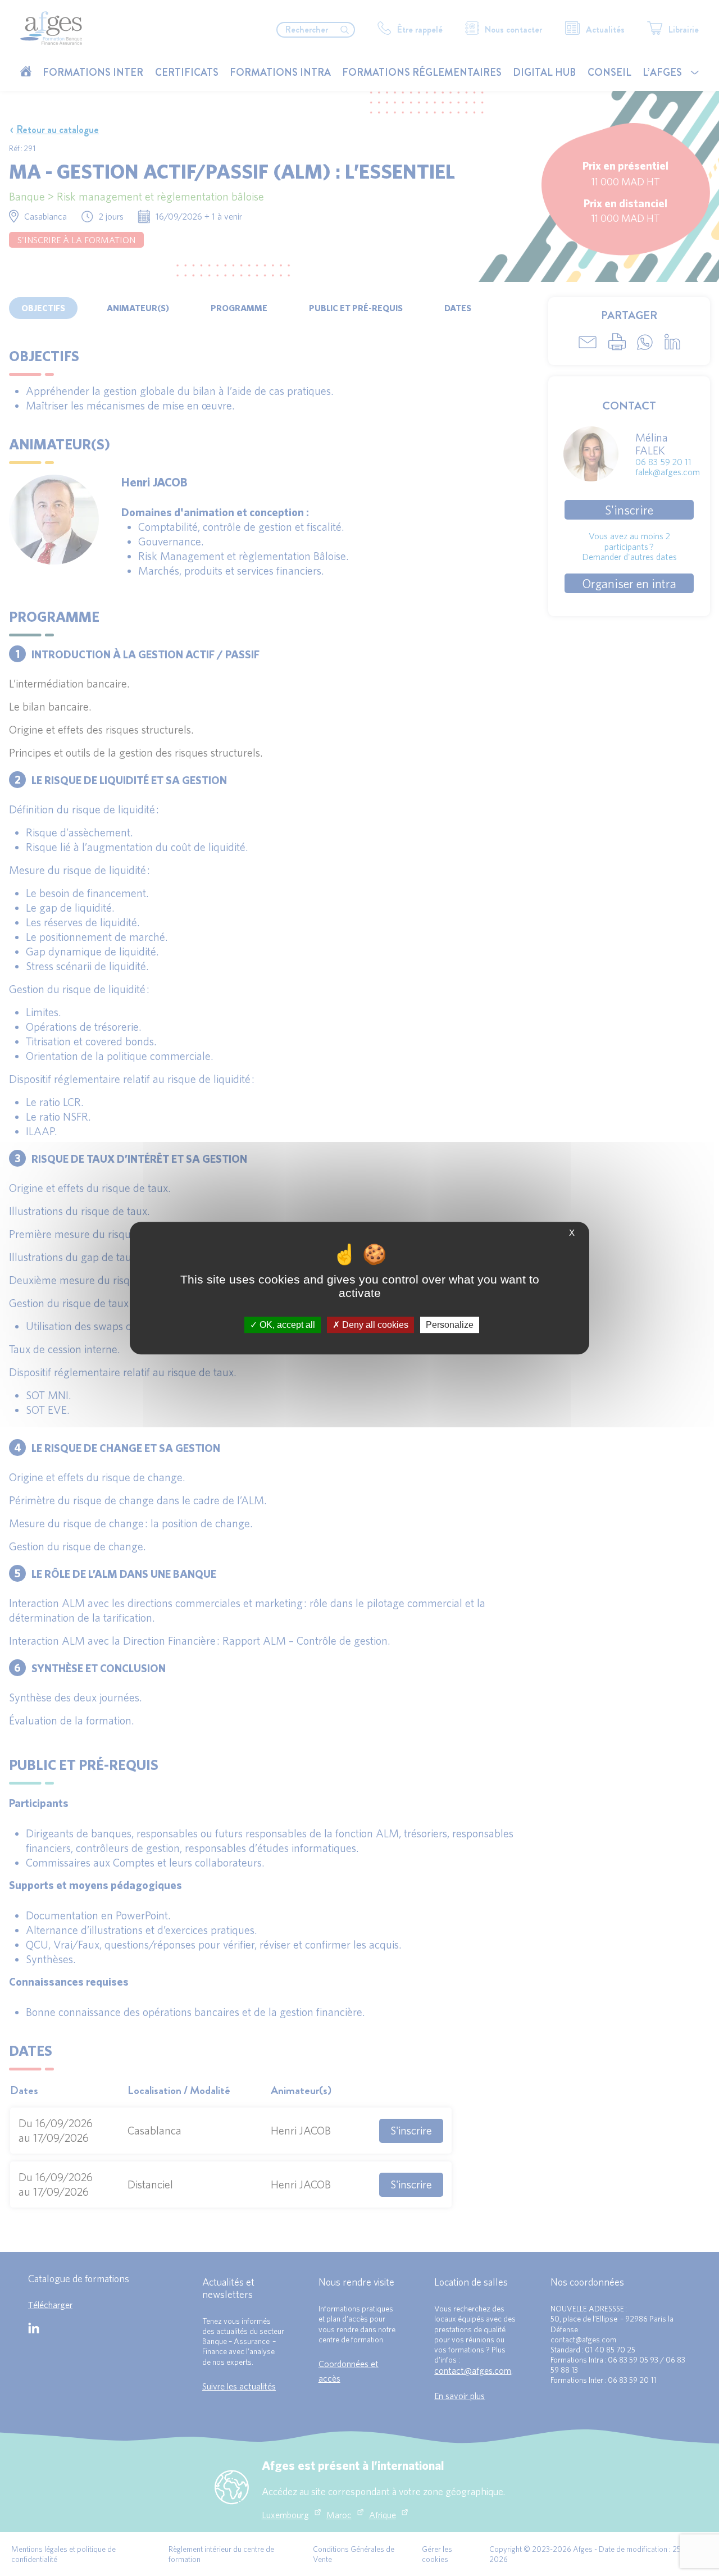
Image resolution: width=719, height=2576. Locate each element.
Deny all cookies (374, 1325)
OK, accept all (286, 1325)
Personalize (450, 1325)
